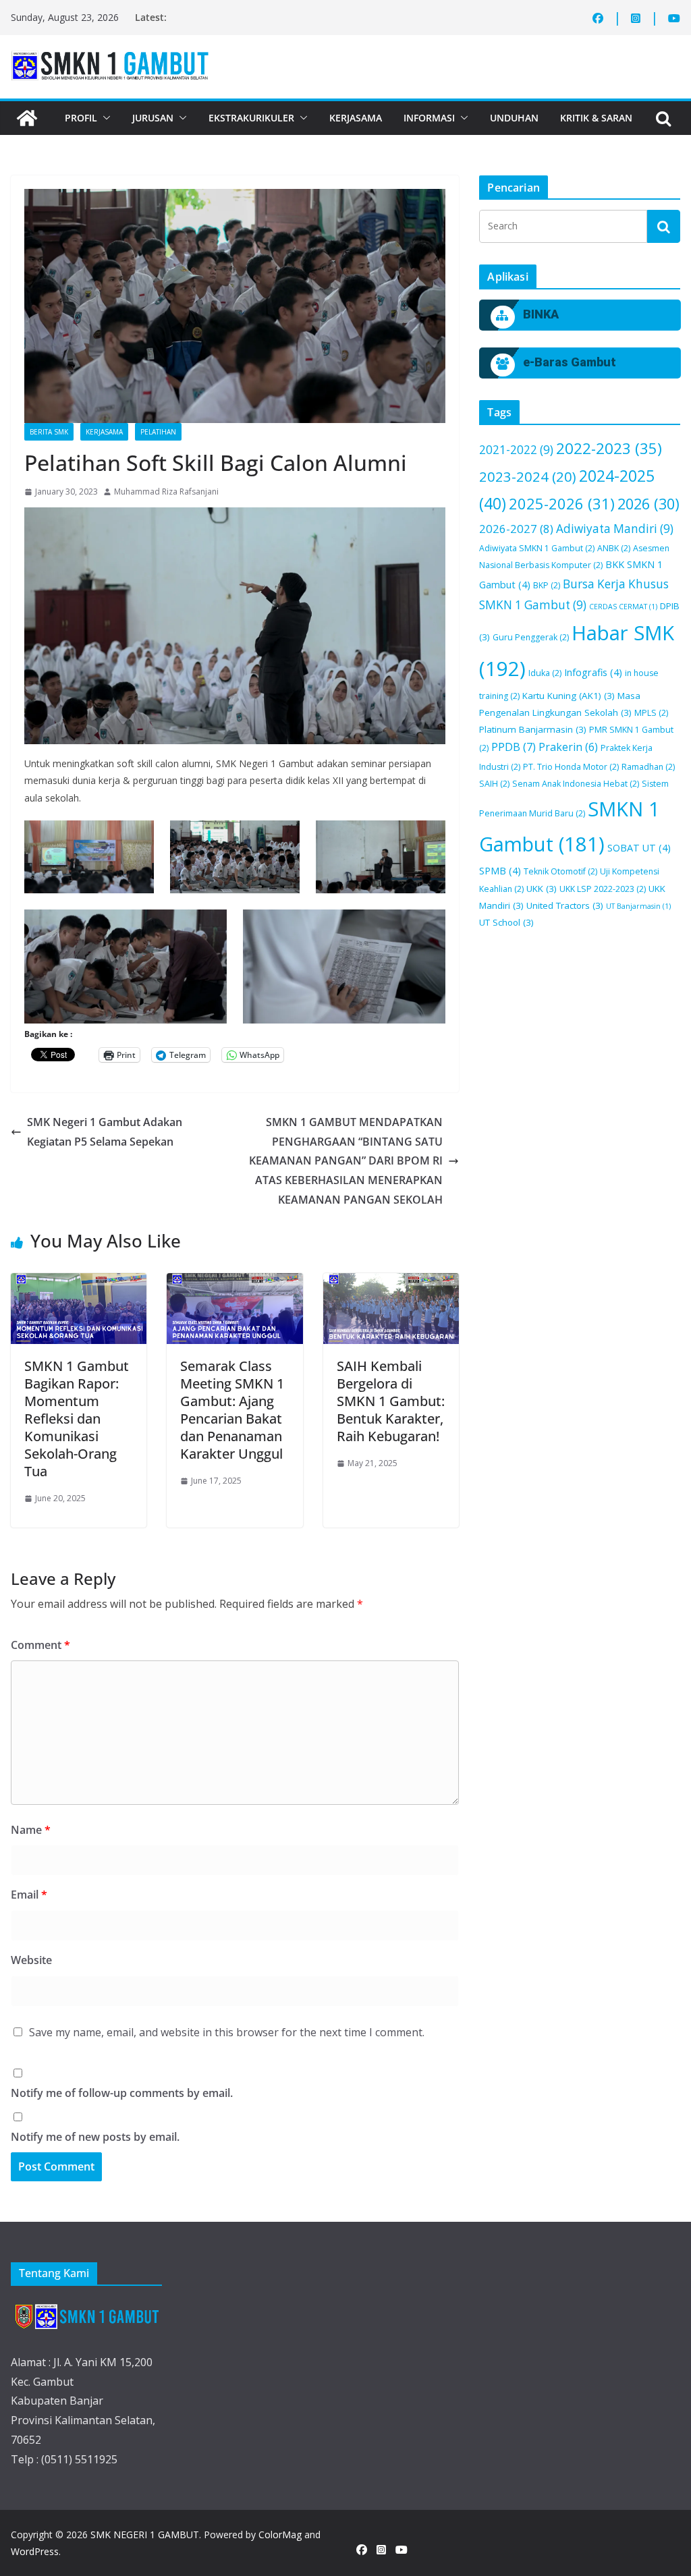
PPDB (514, 747)
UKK (542, 889)
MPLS (651, 713)
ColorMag (280, 2535)
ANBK (614, 548)
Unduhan (514, 118)
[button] (104, 118)
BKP (547, 585)
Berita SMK (49, 432)
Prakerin (568, 747)
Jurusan (153, 118)
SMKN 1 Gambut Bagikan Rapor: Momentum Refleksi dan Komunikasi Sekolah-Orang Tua (77, 1419)
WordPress (35, 2551)
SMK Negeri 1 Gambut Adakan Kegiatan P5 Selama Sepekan (105, 1132)
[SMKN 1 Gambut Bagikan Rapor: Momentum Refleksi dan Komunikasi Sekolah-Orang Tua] (79, 1309)
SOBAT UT (639, 848)
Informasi (429, 118)
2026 (648, 504)
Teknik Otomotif (560, 871)
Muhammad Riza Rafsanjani (166, 492)
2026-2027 (516, 529)
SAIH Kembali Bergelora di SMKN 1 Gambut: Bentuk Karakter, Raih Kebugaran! (391, 1401)
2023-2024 (528, 476)
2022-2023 (609, 448)
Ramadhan (648, 767)
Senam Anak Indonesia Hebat (576, 784)
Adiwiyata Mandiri (615, 529)
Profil (81, 118)
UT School (506, 922)
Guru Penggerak (531, 637)
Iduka (545, 673)
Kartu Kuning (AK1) (569, 696)
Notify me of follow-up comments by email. (122, 2093)
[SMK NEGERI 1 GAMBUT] (27, 118)
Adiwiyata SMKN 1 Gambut (537, 548)
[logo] (86, 2316)
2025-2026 (562, 503)
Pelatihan (158, 432)
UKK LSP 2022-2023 (603, 889)
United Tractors (565, 905)
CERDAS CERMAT (623, 607)
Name (31, 1830)
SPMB (500, 871)
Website (31, 1960)
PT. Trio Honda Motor (571, 767)
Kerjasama (356, 118)
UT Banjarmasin (638, 906)
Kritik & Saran (596, 118)
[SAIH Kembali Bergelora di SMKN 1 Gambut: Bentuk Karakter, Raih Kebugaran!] (391, 1309)
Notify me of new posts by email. (95, 2137)
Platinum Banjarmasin (533, 729)
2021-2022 (516, 450)
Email (29, 1895)
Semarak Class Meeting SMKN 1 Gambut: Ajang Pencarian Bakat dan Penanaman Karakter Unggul (232, 1410)
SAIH (494, 784)
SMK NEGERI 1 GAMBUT (145, 2535)
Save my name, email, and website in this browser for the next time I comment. (227, 2032)
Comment (40, 1645)
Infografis (593, 672)
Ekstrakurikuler (251, 118)
